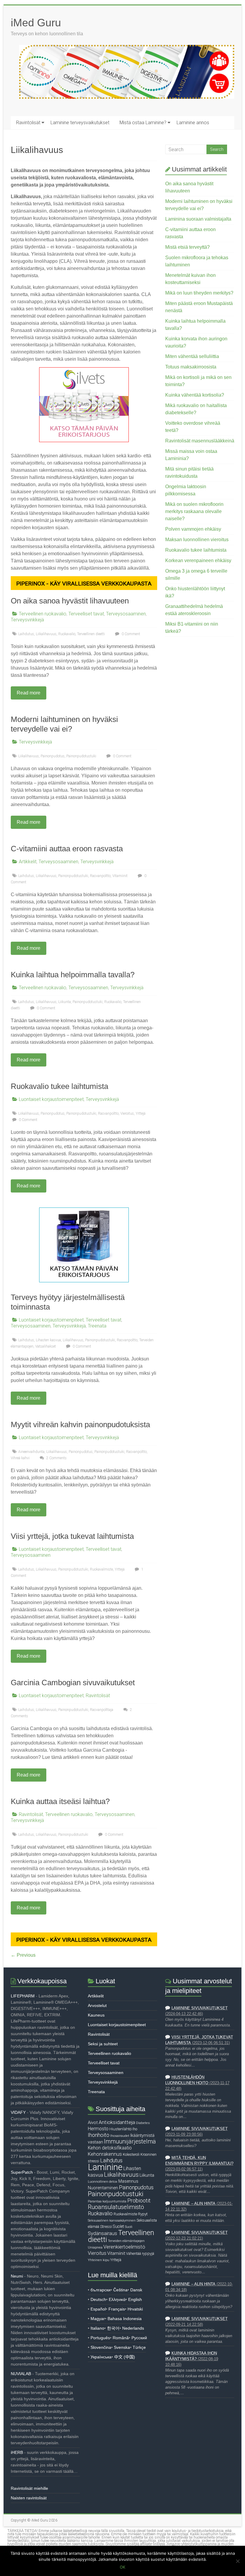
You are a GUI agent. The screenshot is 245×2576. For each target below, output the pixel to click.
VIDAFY (18, 2112)
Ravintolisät (28, 123)
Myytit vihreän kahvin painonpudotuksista (80, 1424)
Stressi (106, 2227)
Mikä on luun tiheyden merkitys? (199, 293)
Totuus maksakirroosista (191, 367)
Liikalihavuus (46, 634)
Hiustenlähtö (120, 2129)
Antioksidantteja (117, 2122)
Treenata (97, 1326)
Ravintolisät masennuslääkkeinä (200, 441)
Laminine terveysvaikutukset (80, 123)
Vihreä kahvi (20, 1458)
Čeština (120, 2290)
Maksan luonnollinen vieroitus (197, 540)
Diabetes (143, 2123)
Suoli (129, 2227)
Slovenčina (101, 2347)
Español (98, 2309)
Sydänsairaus (102, 2233)
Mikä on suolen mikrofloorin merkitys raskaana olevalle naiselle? (194, 511)
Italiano (97, 2328)
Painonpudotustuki (81, 756)
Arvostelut (97, 2005)
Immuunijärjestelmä (130, 2142)
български (101, 2290)
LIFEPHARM (23, 1996)
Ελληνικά (117, 2299)
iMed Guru (36, 23)
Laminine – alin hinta (193, 2204)
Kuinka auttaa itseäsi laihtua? (60, 1801)
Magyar (98, 2319)
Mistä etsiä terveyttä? (187, 247)
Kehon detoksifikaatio (110, 2148)
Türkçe (139, 2347)
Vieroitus (127, 1113)
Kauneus (96, 2015)
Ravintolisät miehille (29, 2488)
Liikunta (65, 1002)
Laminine (105, 2167)
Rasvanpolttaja (102, 1710)
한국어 (113, 2328)
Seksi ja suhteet (103, 2044)
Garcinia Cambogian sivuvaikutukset (73, 1683)
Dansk (136, 2290)
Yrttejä (141, 1113)
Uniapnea (95, 2247)
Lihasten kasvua (48, 1340)
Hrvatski (135, 2309)
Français (117, 2309)
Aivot (93, 2123)
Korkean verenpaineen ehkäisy (198, 560)
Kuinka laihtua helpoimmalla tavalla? (73, 975)
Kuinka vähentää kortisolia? (195, 395)
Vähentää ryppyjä (140, 2253)
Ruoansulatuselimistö (116, 2207)
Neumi (17, 2276)
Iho (135, 2129)
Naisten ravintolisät (29, 2498)
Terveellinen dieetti (91, 634)
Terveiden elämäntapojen (126, 2241)
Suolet (118, 2226)
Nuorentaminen (103, 2188)
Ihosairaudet (120, 2136)
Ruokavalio (67, 634)
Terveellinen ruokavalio (43, 614)
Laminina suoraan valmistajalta (198, 219)
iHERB (17, 2452)
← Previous (23, 1955)
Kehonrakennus (105, 2154)
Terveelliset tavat (86, 614)
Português (100, 2338)
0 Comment (130, 634)
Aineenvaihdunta (31, 1452)
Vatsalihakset (46, 1346)
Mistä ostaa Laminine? (143, 123)
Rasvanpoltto (100, 876)
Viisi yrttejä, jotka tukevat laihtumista (72, 1536)
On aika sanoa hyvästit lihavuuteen (70, 601)
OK (122, 2567)
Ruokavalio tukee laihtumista (59, 1086)
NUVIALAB (21, 2374)
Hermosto (98, 2129)
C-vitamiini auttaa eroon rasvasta (67, 849)
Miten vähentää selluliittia (192, 356)
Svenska (122, 2347)
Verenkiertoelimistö (124, 2247)
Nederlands (133, 2328)
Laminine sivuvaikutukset (200, 2008)
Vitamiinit (120, 876)
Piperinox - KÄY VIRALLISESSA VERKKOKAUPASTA (84, 584)
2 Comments (56, 1458)
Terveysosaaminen (126, 614)
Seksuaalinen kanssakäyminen (112, 2220)
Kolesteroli (131, 2154)
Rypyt (143, 2214)
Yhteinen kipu (99, 2260)
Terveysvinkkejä (27, 620)
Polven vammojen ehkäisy (193, 529)
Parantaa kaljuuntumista (107, 2201)
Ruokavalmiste (101, 1569)
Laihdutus (26, 634)
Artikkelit (28, 862)
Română (121, 2338)
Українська (101, 2357)
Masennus (128, 2181)
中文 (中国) (125, 2357)
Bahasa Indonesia (125, 2319)
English (135, 2299)
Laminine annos (193, 123)
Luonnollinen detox (103, 2181)
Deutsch (98, 2299)
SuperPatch (22, 2172)
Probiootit (139, 2200)
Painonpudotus (53, 756)
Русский (139, 2338)
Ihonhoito (99, 2135)
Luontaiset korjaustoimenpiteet (51, 1099)
